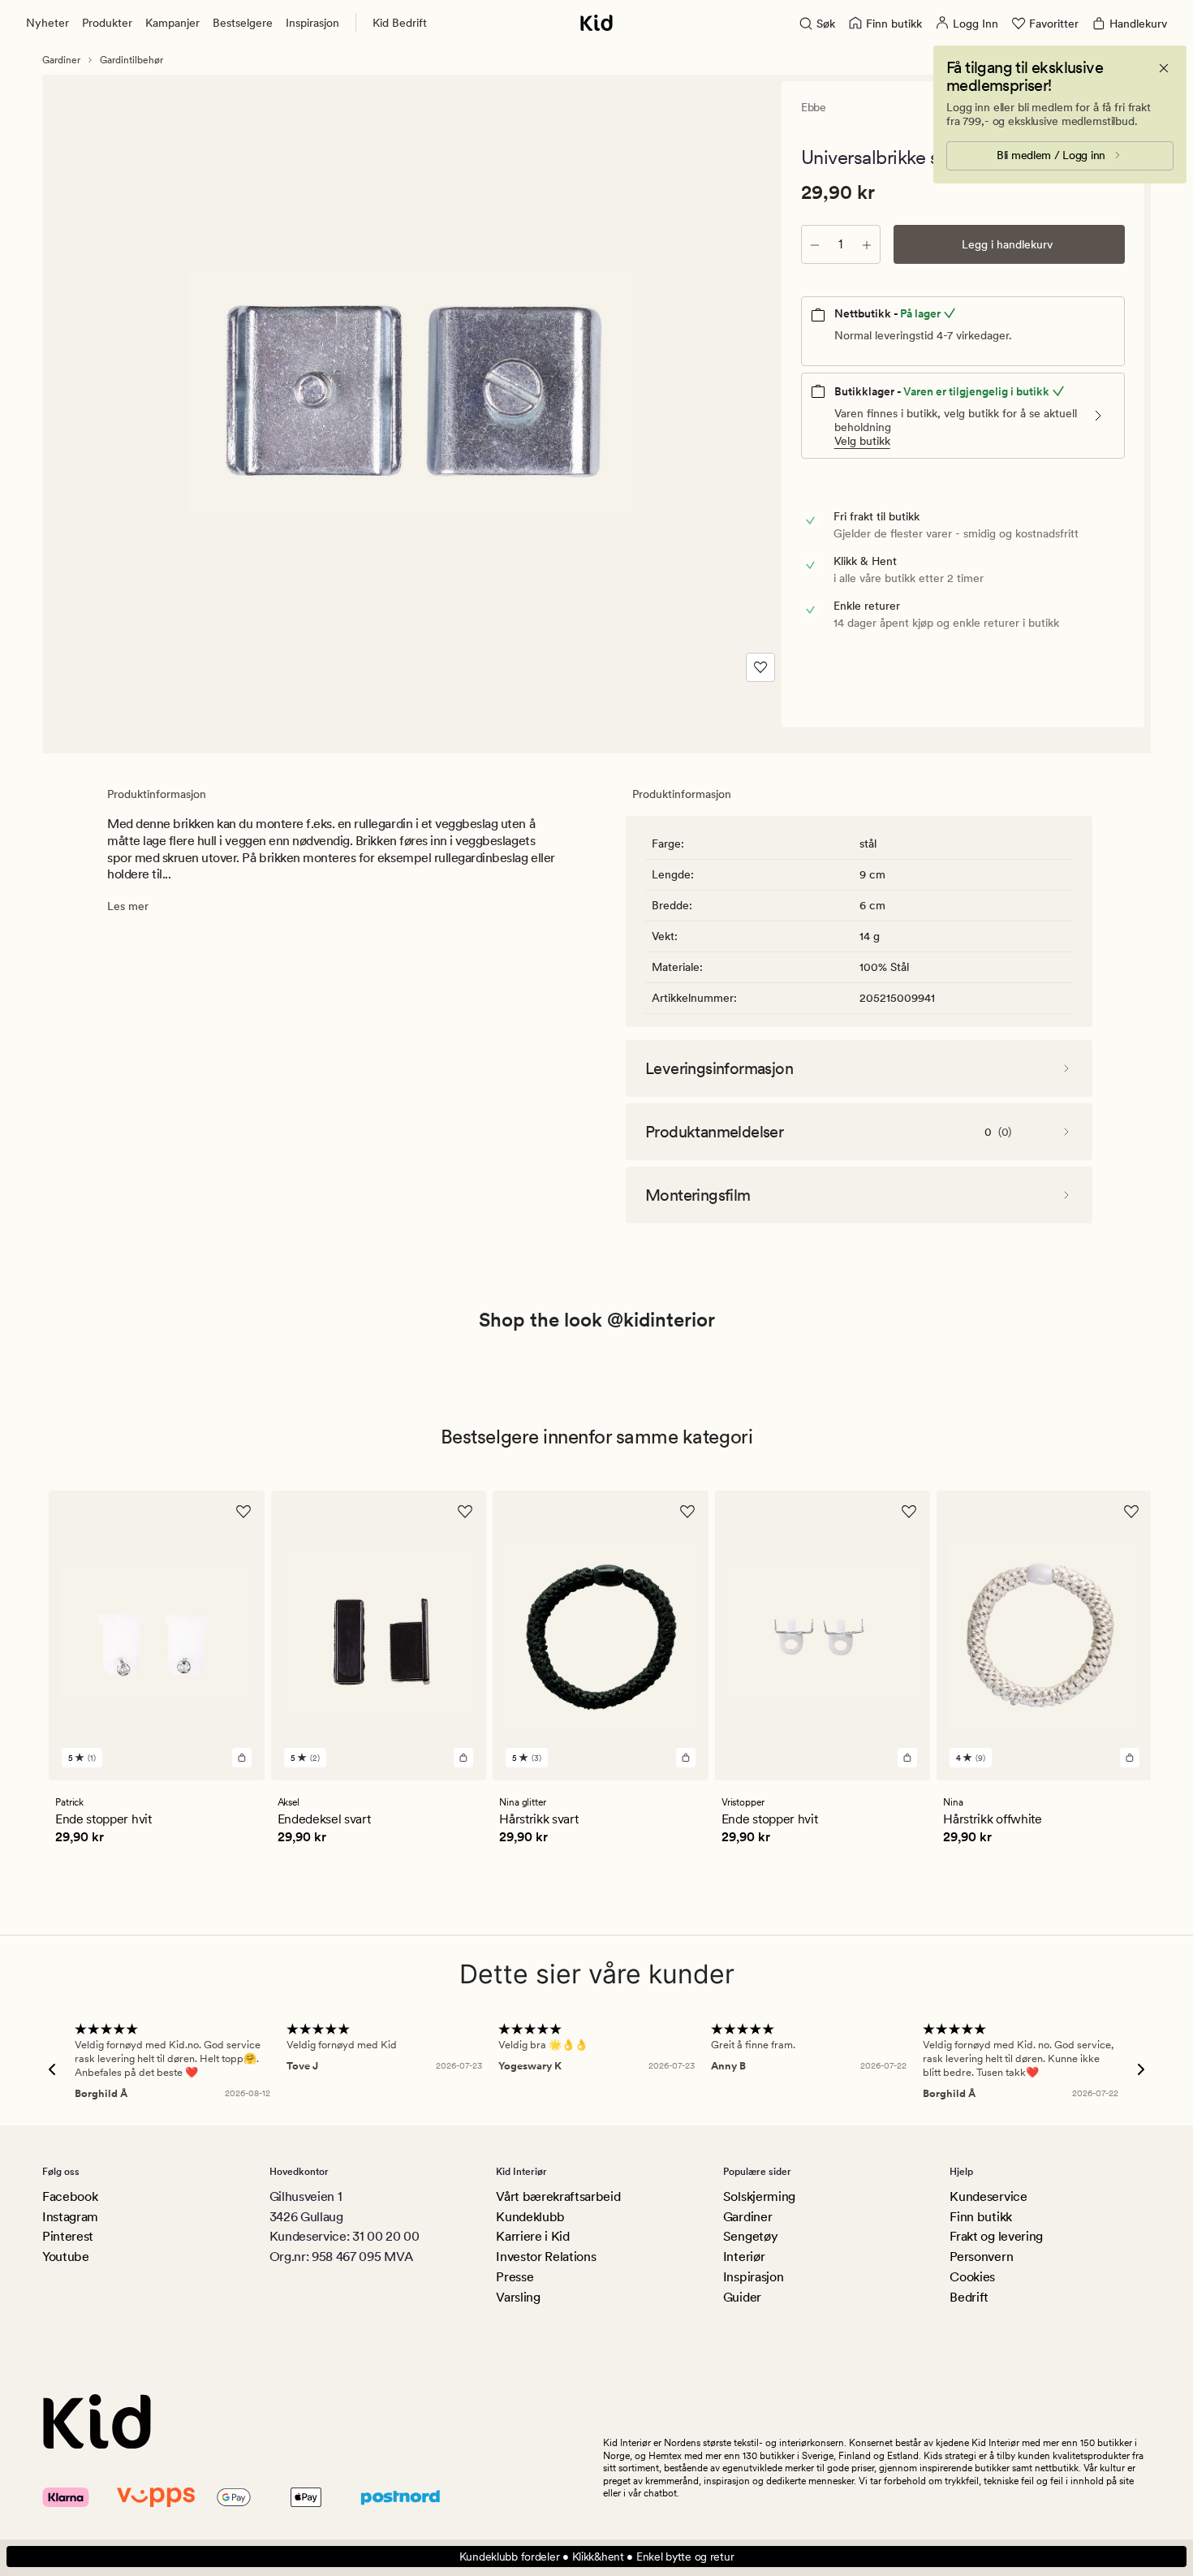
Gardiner (61, 60)
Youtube (66, 2257)
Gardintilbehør (131, 60)
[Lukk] (1164, 68)
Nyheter (47, 23)
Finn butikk (980, 2217)
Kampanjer (172, 23)
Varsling (518, 2297)
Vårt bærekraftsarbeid (558, 2196)
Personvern (981, 2257)
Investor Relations (546, 2257)
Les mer (128, 906)
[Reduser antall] (815, 244)
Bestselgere (243, 23)
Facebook (70, 2196)
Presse (515, 2277)
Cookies (972, 2277)
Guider (742, 2297)
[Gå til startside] (596, 23)
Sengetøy (750, 2236)
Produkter (107, 23)
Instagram (70, 2217)
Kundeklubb (530, 2217)
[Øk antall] (867, 244)
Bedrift (969, 2297)
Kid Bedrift (400, 23)
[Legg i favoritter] (760, 667)
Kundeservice (988, 2196)
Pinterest (68, 2236)
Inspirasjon (312, 23)
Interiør (744, 2257)
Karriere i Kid (533, 2236)
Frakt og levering (996, 2236)
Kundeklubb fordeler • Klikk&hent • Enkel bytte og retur (597, 2557)
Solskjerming (759, 2196)
